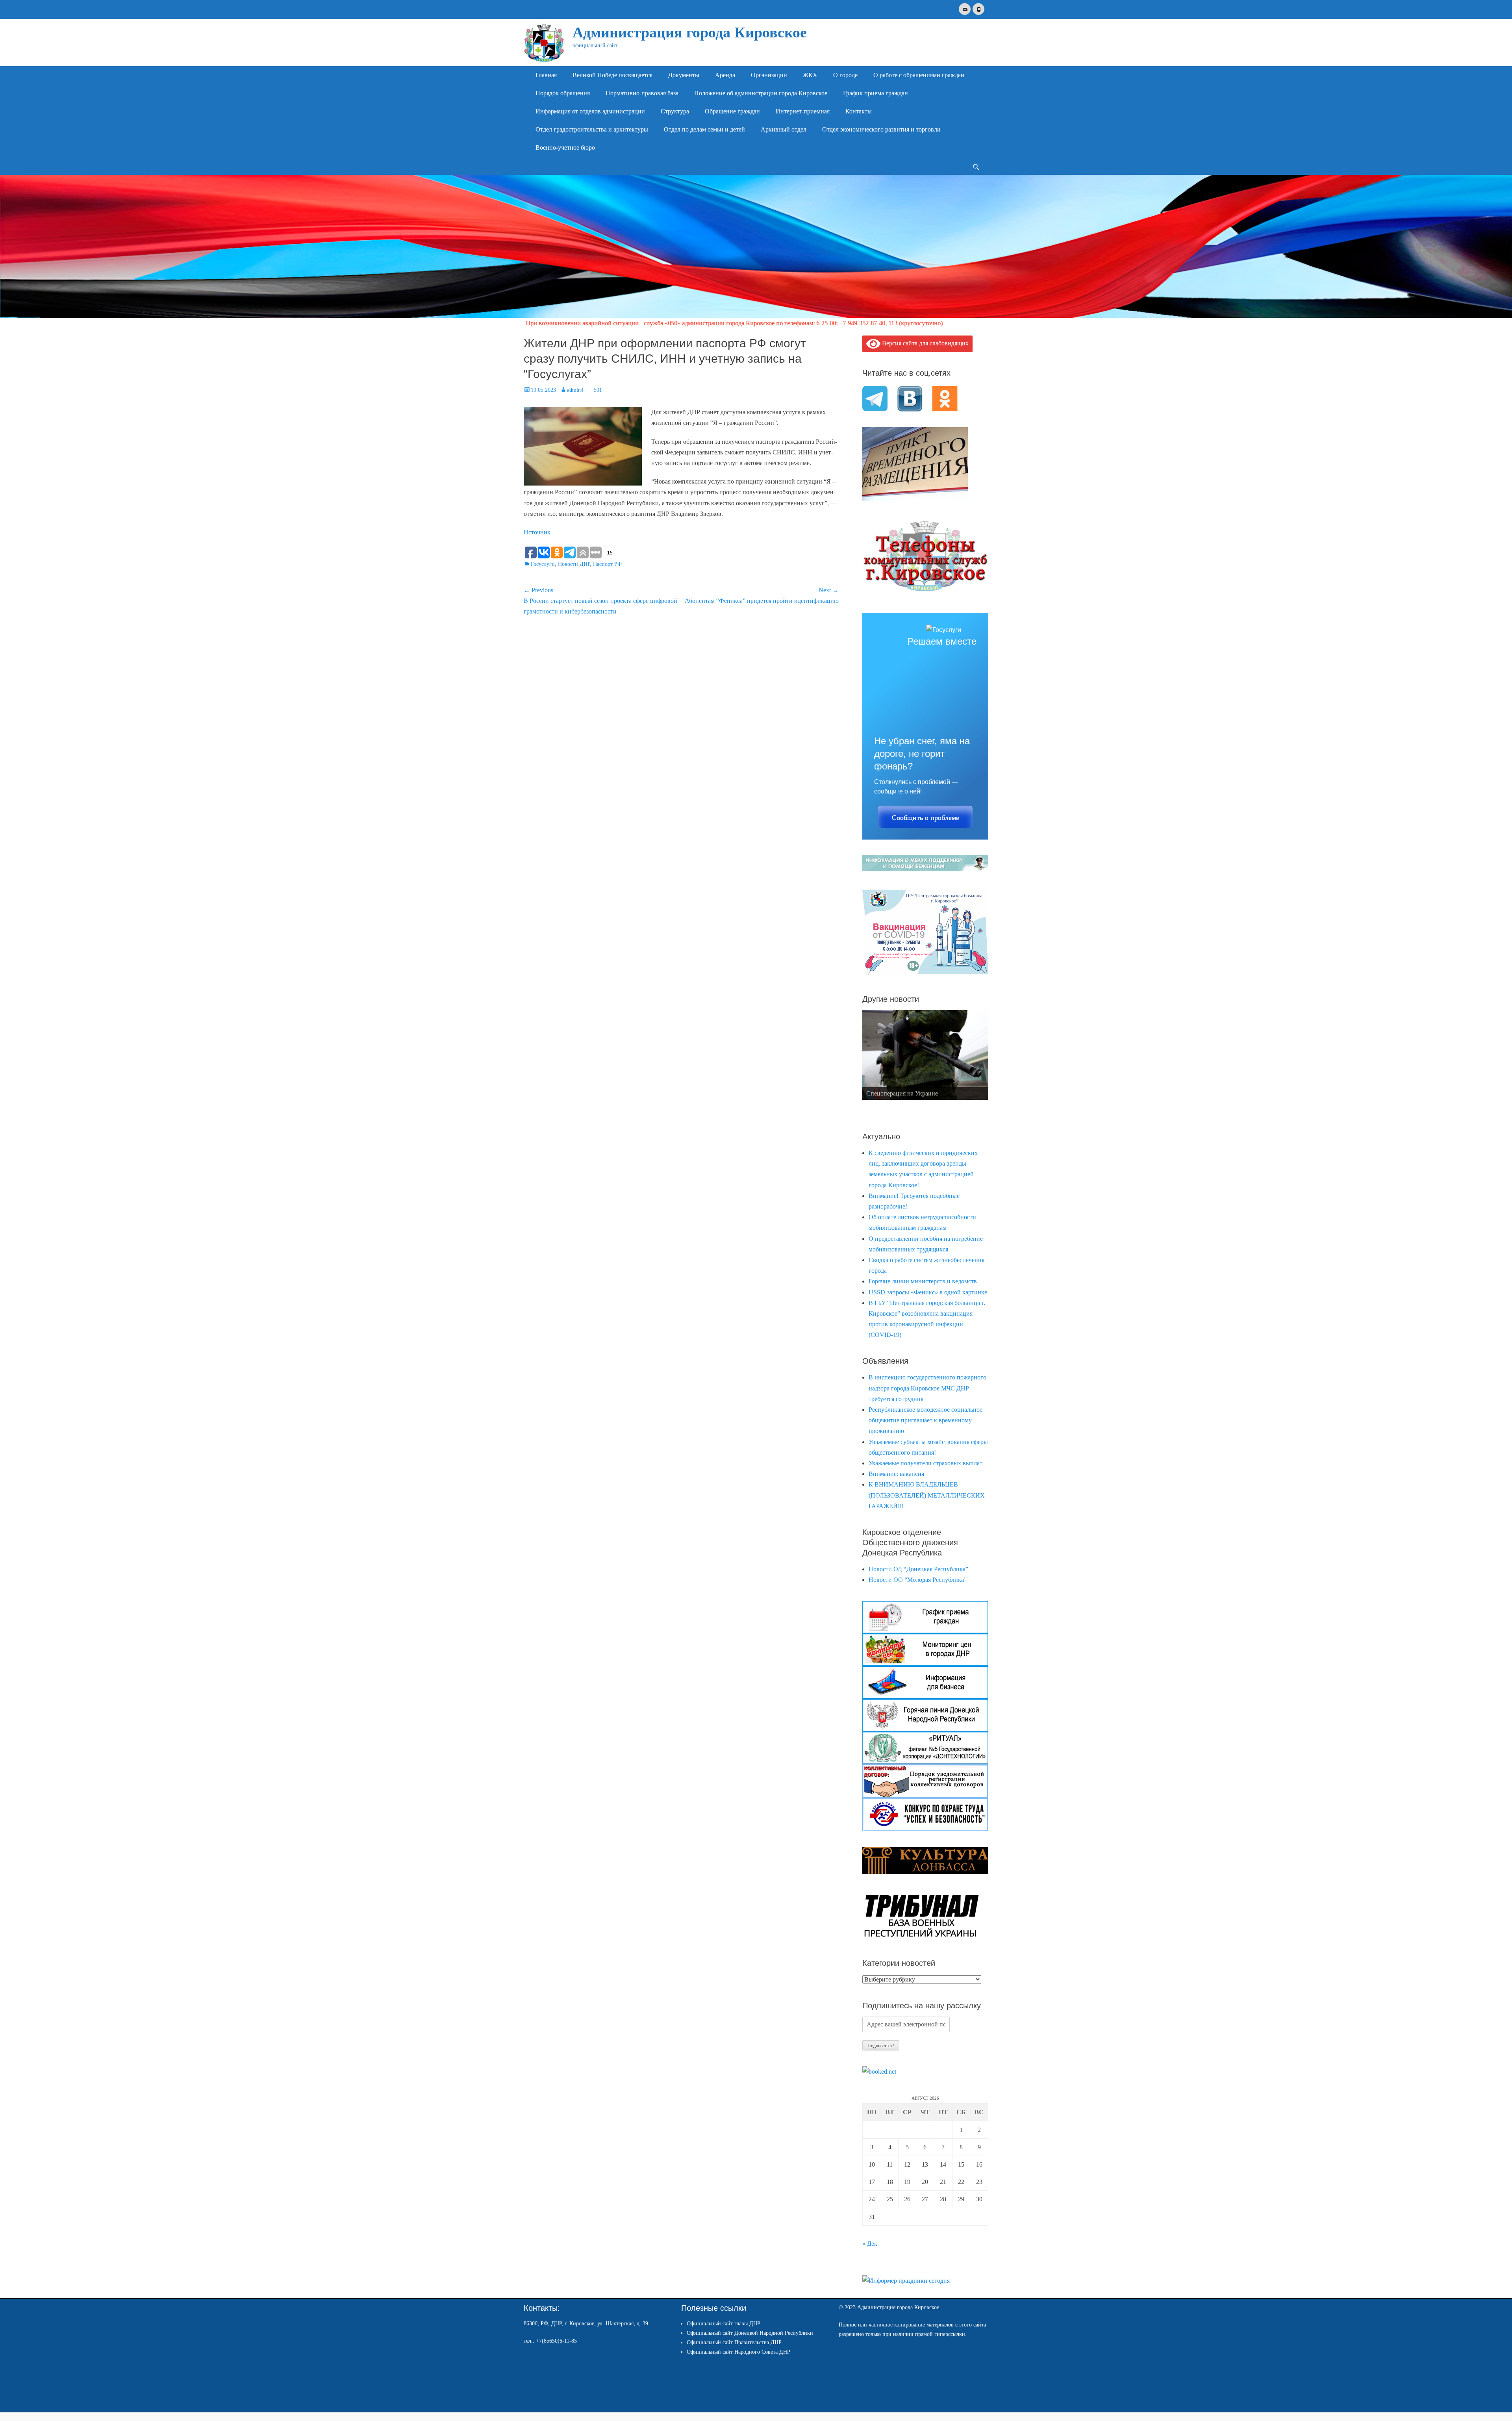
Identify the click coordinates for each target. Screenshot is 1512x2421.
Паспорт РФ (607, 564)
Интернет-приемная (803, 111)
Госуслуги (543, 564)
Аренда (725, 75)
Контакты (859, 111)
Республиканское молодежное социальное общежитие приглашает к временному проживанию (926, 1420)
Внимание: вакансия (896, 1474)
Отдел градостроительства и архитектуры (592, 129)
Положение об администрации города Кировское (761, 93)
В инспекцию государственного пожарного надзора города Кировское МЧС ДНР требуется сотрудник (927, 1388)
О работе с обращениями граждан (919, 75)
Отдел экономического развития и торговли (881, 129)
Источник (537, 532)
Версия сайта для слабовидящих (925, 343)
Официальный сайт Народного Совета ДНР (738, 2352)
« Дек (870, 2244)
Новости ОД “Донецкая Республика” (918, 1569)
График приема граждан (876, 93)
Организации (769, 75)
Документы (684, 75)
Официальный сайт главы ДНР (724, 2324)
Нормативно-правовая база (642, 93)
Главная (546, 75)
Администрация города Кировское (690, 32)
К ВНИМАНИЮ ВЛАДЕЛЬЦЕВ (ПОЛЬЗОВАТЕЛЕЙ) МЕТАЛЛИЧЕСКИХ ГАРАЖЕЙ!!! (927, 1495)
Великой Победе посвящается (612, 75)
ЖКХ (810, 75)
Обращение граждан (732, 111)
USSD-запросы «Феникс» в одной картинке (928, 1292)
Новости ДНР (574, 564)
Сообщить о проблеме (926, 818)
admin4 (575, 390)
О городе (845, 75)
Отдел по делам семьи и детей (704, 129)
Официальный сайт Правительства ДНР (734, 2342)
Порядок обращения (563, 93)
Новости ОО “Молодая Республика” (918, 1580)
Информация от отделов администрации (590, 111)
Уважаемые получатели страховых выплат (926, 1463)
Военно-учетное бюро (565, 147)
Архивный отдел (784, 129)
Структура (675, 111)
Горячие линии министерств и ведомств (923, 1281)
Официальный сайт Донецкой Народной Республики (750, 2333)
